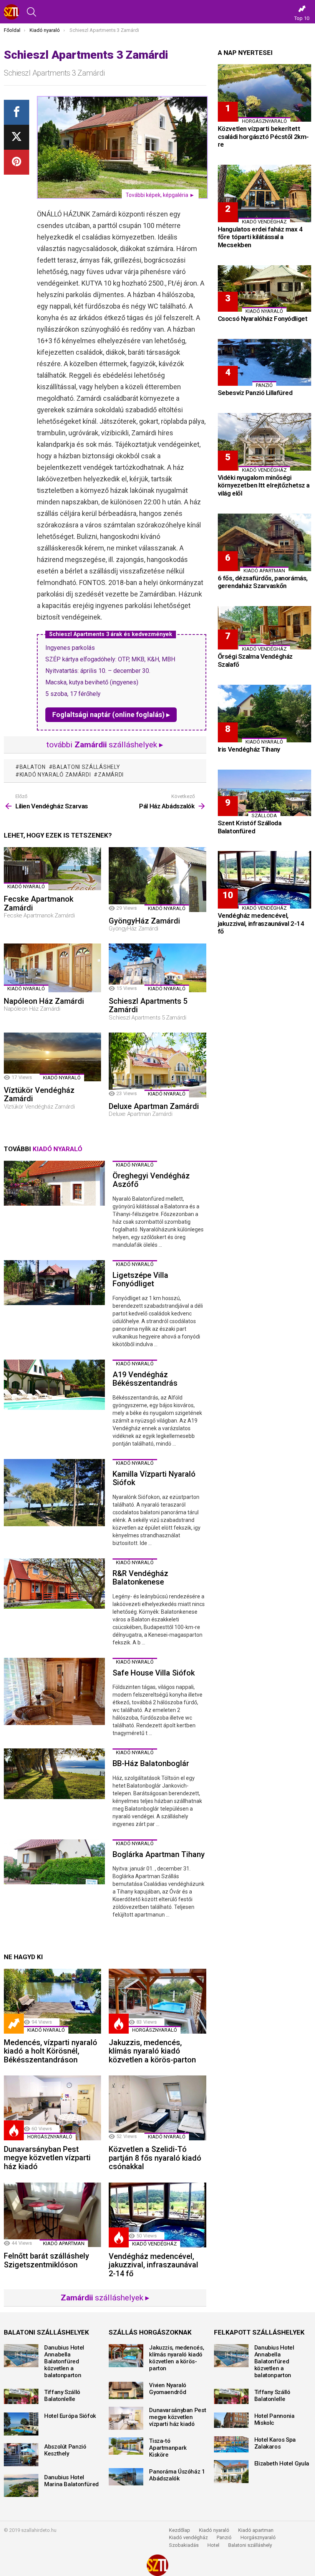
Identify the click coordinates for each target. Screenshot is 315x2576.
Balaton (33, 767)
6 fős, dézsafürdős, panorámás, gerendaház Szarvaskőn (263, 582)
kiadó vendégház (154, 2244)
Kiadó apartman (64, 2243)
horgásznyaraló (155, 2030)
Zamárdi (111, 775)
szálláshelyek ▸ (105, 2298)
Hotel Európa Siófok (70, 2416)
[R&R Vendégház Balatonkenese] (54, 1584)
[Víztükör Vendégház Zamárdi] (52, 1057)
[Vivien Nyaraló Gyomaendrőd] (126, 2390)
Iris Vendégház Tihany (249, 749)
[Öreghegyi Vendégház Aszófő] (54, 1183)
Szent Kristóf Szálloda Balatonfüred (250, 827)
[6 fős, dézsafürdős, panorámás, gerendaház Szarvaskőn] (264, 542)
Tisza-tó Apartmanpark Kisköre (168, 2448)
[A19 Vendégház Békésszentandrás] (54, 1385)
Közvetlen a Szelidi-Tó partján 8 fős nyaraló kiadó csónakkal (155, 2158)
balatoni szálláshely (86, 767)
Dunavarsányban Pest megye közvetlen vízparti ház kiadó (47, 2158)
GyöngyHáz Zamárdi (144, 921)
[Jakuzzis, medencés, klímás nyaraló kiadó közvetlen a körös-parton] (157, 2001)
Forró (119, 2024)
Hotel (213, 2545)
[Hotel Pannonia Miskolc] (231, 2420)
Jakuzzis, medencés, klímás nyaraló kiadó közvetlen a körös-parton (152, 2051)
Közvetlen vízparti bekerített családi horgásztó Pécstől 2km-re (263, 136)
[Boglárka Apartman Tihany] (54, 1862)
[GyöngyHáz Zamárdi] (157, 880)
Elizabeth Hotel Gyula (282, 2464)
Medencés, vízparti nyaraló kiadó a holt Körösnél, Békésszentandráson (51, 2051)
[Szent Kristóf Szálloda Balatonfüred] (264, 793)
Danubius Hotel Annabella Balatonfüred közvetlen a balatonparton (64, 2361)
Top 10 (302, 18)
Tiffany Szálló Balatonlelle (62, 2396)
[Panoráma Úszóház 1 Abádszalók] (126, 2477)
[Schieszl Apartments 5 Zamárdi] (157, 968)
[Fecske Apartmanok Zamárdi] (52, 869)
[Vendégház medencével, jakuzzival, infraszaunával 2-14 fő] (157, 2215)
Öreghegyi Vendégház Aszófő (151, 1180)
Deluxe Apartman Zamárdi (154, 1106)
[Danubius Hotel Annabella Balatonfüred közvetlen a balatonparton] (21, 2356)
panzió (264, 385)
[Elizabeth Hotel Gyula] (231, 2472)
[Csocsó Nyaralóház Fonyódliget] (264, 289)
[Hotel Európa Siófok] (21, 2424)
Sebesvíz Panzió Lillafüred (255, 393)
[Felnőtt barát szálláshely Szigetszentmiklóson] (52, 2215)
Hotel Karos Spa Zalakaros (275, 2443)
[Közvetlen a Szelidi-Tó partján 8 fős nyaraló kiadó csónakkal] (157, 2108)
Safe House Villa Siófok (154, 1673)
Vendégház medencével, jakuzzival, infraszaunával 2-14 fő (153, 2265)
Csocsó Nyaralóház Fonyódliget (263, 319)
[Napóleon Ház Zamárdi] (52, 968)
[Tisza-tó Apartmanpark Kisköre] (126, 2446)
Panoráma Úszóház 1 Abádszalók (177, 2475)
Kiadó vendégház (188, 2537)
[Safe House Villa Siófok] (54, 1692)
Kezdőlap (180, 2530)
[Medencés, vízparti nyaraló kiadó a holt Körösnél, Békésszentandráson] (52, 2001)
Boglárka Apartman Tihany (159, 1854)
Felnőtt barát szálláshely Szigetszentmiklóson (46, 2260)
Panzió (224, 2537)
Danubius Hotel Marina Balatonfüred (71, 2481)
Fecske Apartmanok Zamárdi (39, 903)
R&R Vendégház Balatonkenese (140, 1578)
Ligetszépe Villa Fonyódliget (140, 1280)
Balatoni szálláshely (250, 2545)
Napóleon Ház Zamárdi (44, 1001)
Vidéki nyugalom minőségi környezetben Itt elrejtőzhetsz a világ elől (264, 485)
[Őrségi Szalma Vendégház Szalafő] (264, 628)
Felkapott (14, 2024)
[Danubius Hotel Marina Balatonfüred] (21, 2485)
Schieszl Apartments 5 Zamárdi (148, 1005)
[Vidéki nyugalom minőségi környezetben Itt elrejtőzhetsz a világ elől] (264, 442)
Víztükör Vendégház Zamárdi (39, 1095)
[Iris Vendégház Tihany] (264, 714)
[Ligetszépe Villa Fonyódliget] (54, 1283)
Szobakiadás (184, 2545)
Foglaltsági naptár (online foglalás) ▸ (111, 715)
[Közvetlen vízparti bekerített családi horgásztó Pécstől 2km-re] (264, 93)
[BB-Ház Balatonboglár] (54, 1774)
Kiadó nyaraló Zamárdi (55, 775)
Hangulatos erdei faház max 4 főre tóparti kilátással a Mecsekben (260, 237)
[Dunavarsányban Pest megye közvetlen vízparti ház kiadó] (52, 2108)
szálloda (264, 815)
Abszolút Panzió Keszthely (65, 2450)
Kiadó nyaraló (26, 886)
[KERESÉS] (31, 12)
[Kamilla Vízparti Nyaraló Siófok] (54, 1493)
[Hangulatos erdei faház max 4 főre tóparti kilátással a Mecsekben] (264, 193)
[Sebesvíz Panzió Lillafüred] (264, 362)
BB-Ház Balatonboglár (151, 1763)
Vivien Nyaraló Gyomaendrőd (168, 2389)
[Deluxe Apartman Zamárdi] (157, 1065)
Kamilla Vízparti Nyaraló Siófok (154, 1478)
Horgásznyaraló (258, 2537)
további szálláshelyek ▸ (105, 745)
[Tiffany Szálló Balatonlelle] (21, 2396)
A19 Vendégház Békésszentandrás (145, 1379)
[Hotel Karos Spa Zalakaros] (231, 2444)
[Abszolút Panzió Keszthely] (21, 2455)
